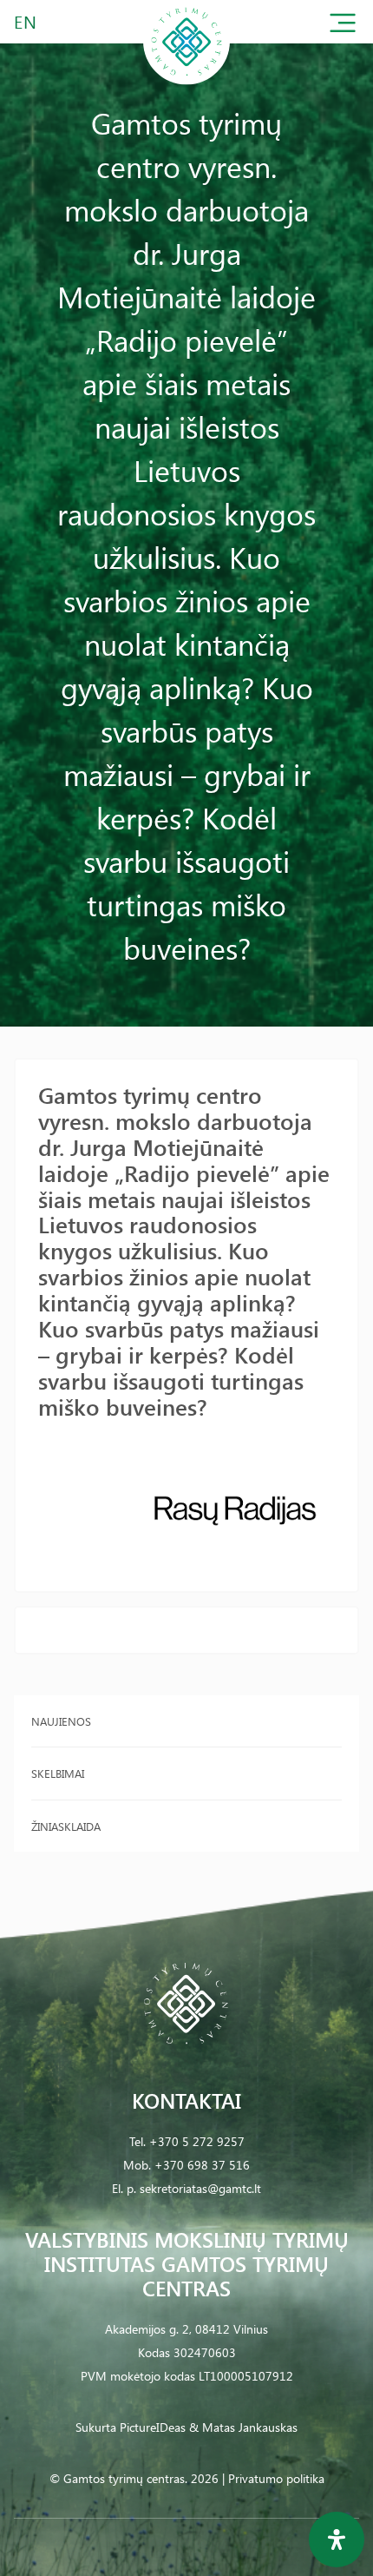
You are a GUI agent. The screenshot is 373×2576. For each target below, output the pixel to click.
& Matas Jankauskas (243, 2427)
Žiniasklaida (66, 1826)
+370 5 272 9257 (197, 2141)
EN (26, 21)
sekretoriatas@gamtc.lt (200, 2188)
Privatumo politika (276, 2478)
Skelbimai (58, 1773)
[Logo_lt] (186, 81)
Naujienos (61, 1721)
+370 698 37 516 (202, 2165)
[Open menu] (343, 26)
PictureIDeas (153, 2427)
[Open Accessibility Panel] (337, 2540)
